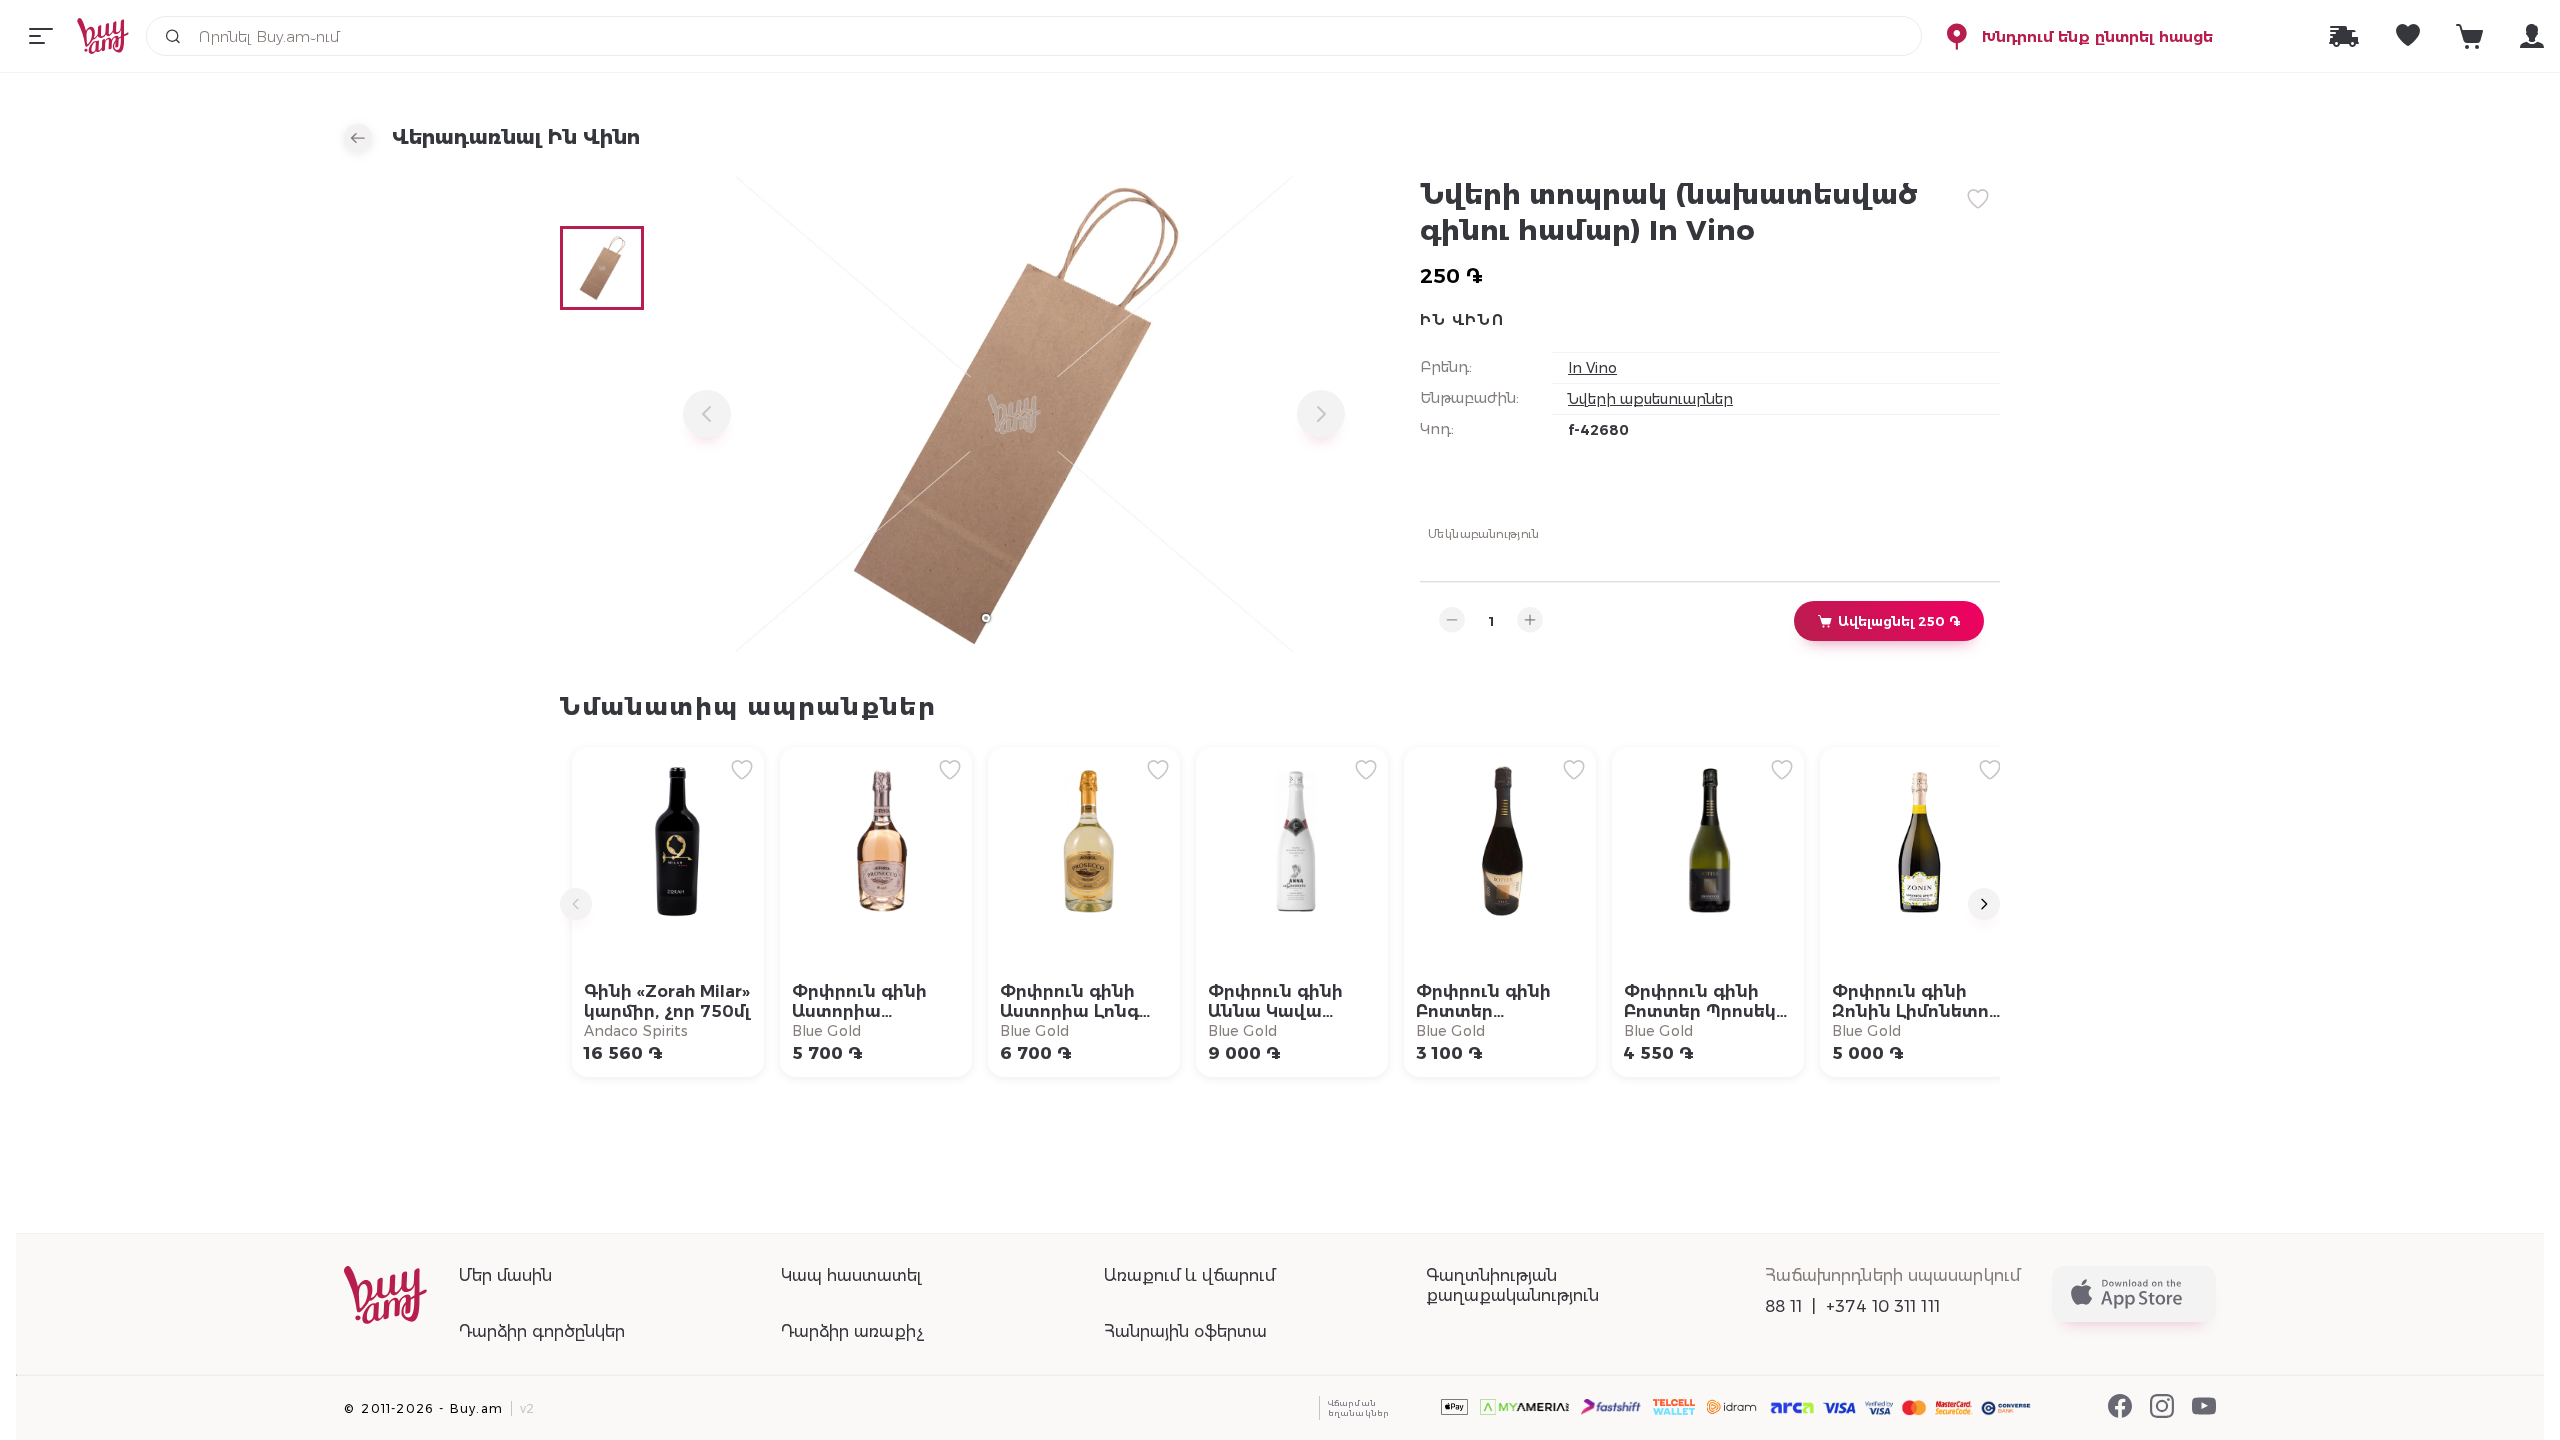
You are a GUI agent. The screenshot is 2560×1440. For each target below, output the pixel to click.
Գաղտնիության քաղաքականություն (1512, 1285)
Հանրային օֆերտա (1185, 1331)
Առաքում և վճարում (1189, 1275)
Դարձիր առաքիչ (852, 1331)
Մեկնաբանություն (1484, 533)
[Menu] (41, 36)
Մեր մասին (505, 1275)
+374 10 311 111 (1883, 1306)
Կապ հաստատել (851, 1275)
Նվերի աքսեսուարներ (1650, 399)
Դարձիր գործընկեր (542, 1331)
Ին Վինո (1462, 320)
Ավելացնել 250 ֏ (1899, 621)
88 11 (1784, 1306)
